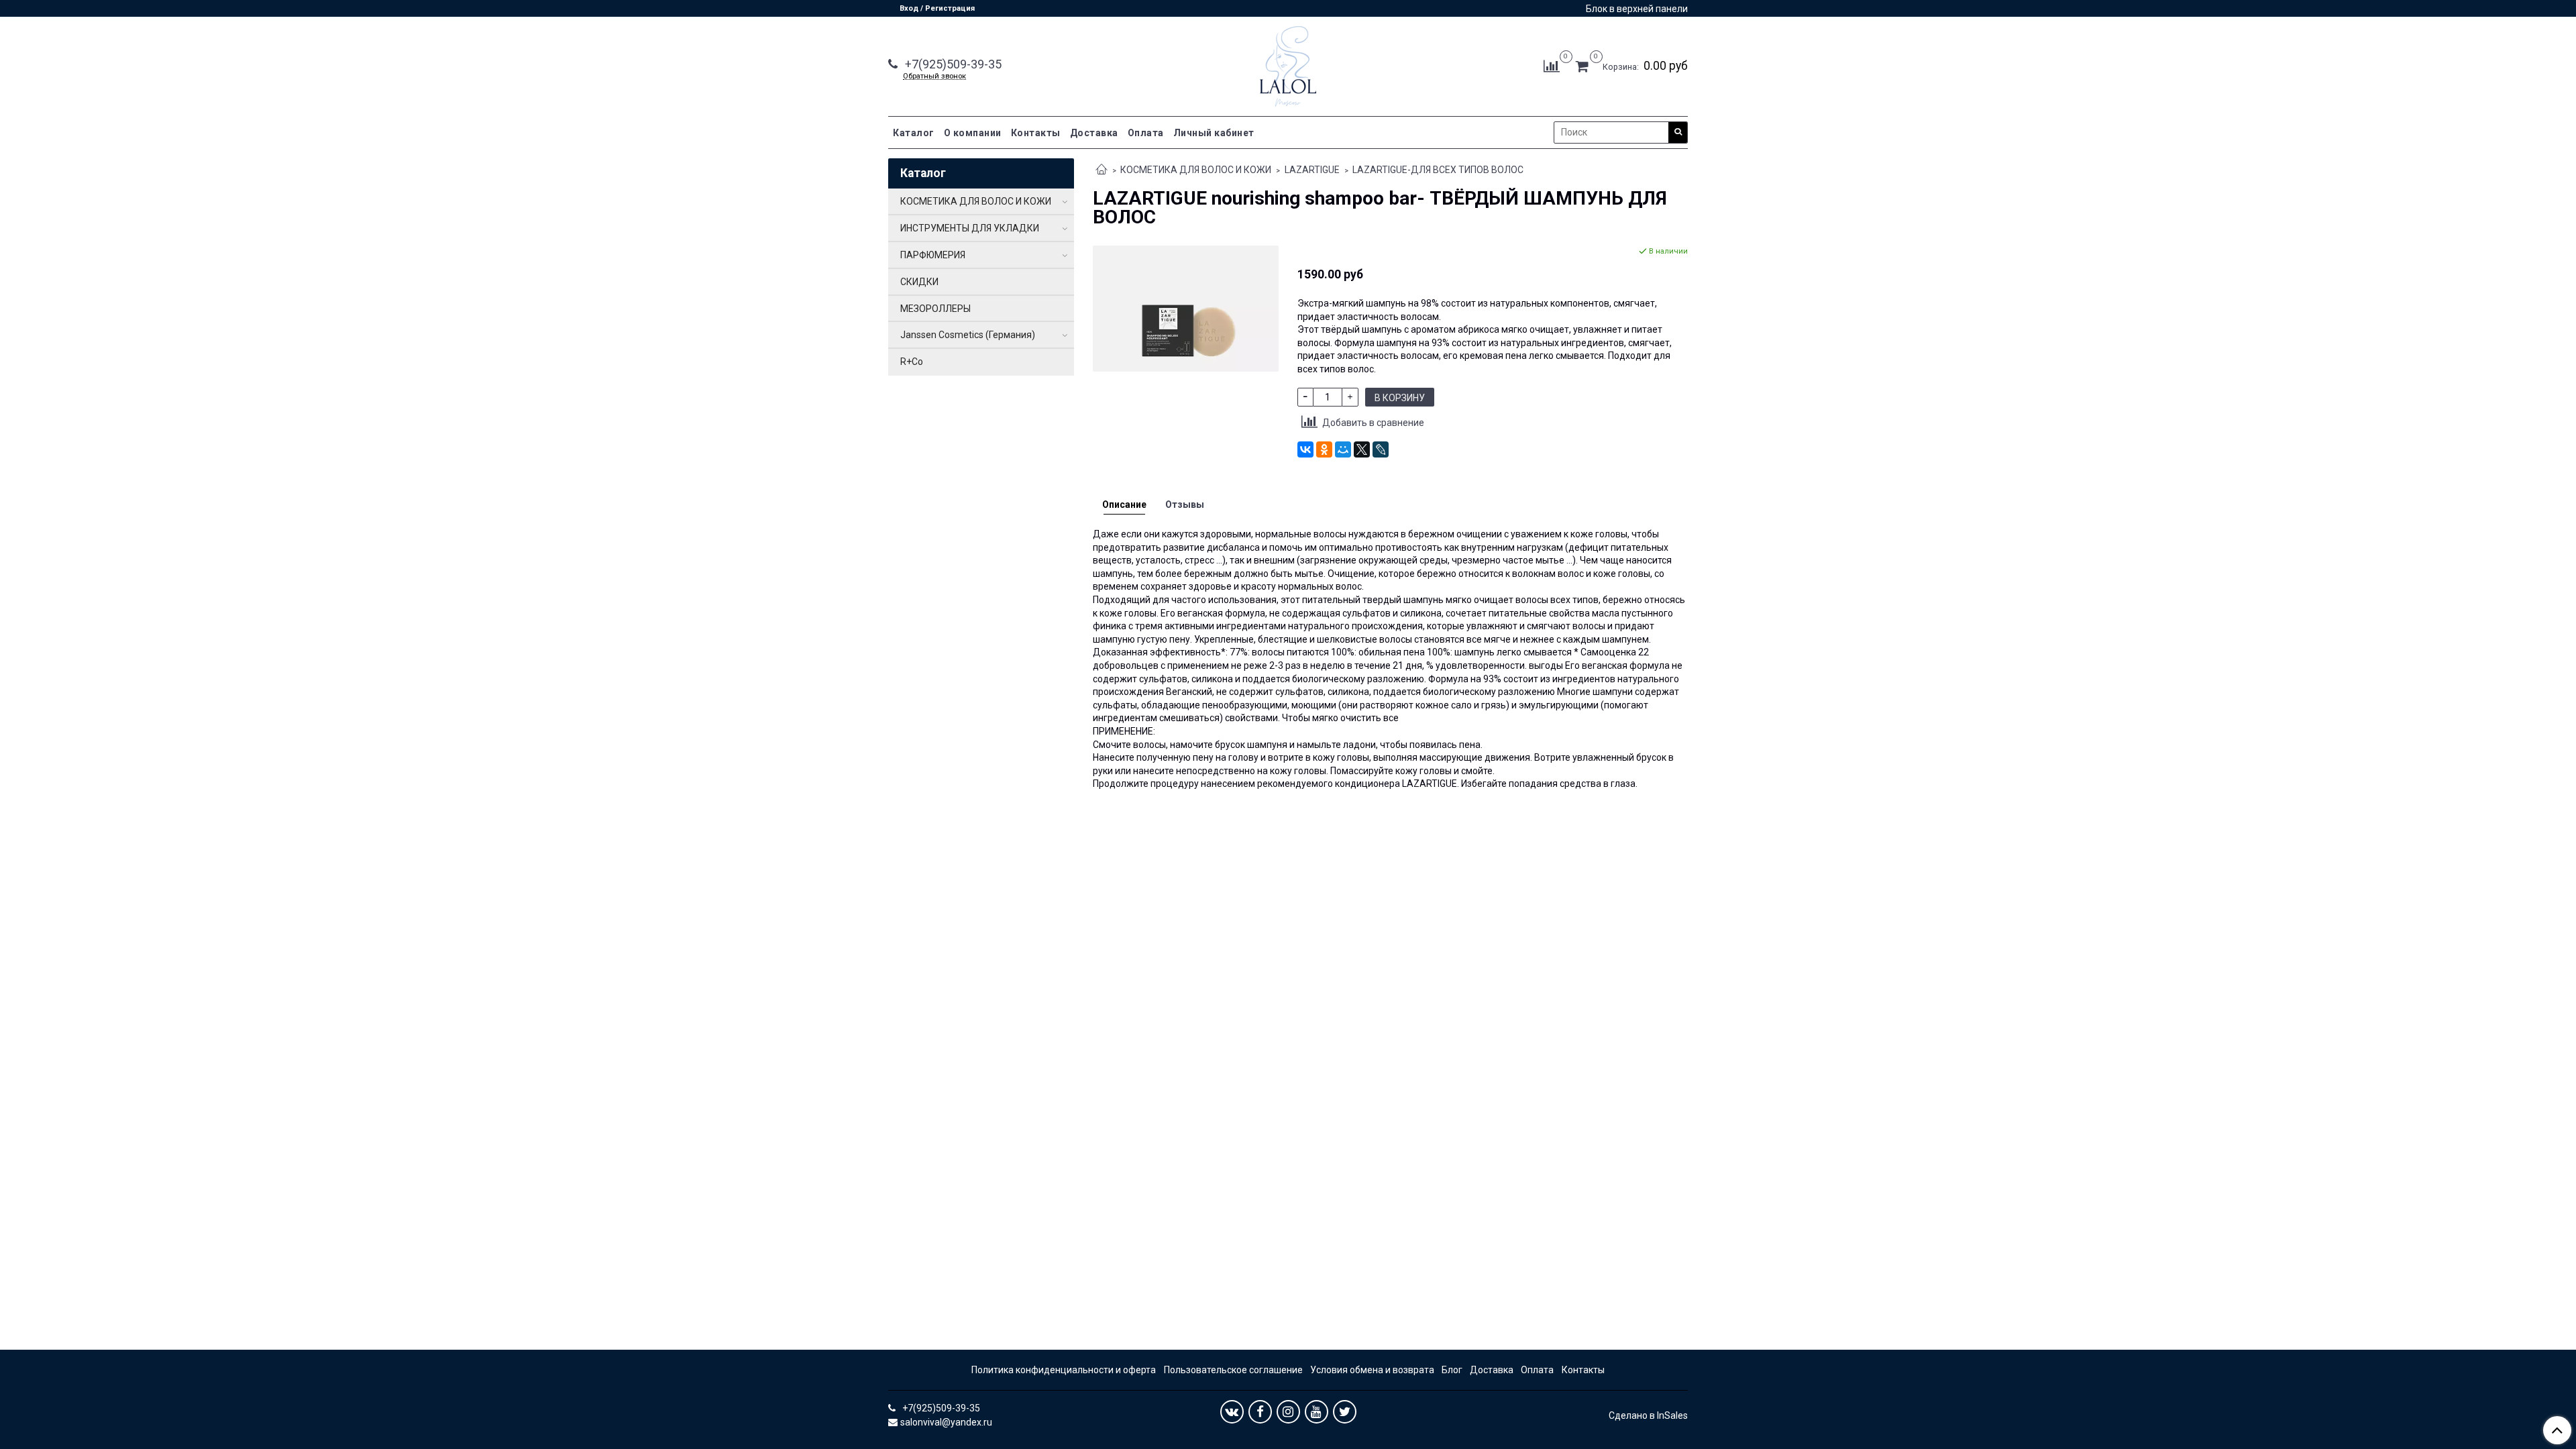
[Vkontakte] (1232, 1412)
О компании (973, 133)
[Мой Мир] (1343, 449)
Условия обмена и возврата (1372, 1370)
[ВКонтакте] (1305, 449)
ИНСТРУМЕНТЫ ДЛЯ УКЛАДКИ (970, 228)
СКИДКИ (919, 282)
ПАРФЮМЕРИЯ (933, 255)
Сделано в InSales (1648, 1415)
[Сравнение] (1552, 66)
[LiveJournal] (1381, 449)
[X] (1362, 449)
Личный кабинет (1214, 133)
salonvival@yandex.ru (946, 1422)
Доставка (1094, 133)
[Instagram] (1288, 1412)
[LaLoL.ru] (1288, 63)
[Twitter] (1345, 1412)
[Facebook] (1260, 1412)
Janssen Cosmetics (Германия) (968, 335)
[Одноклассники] (1324, 449)
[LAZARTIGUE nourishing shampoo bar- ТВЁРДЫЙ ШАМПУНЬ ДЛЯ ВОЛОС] (1186, 308)
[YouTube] (1317, 1412)
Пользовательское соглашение (1233, 1370)
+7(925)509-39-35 (952, 64)
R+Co (912, 362)
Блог (1452, 1370)
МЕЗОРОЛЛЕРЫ (935, 309)
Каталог (914, 133)
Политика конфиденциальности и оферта (1064, 1370)
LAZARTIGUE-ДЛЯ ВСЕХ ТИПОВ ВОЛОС (1438, 170)
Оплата (1146, 133)
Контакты (1036, 133)
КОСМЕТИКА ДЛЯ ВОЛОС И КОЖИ (1196, 170)
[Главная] (1102, 170)
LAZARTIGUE (1312, 170)
